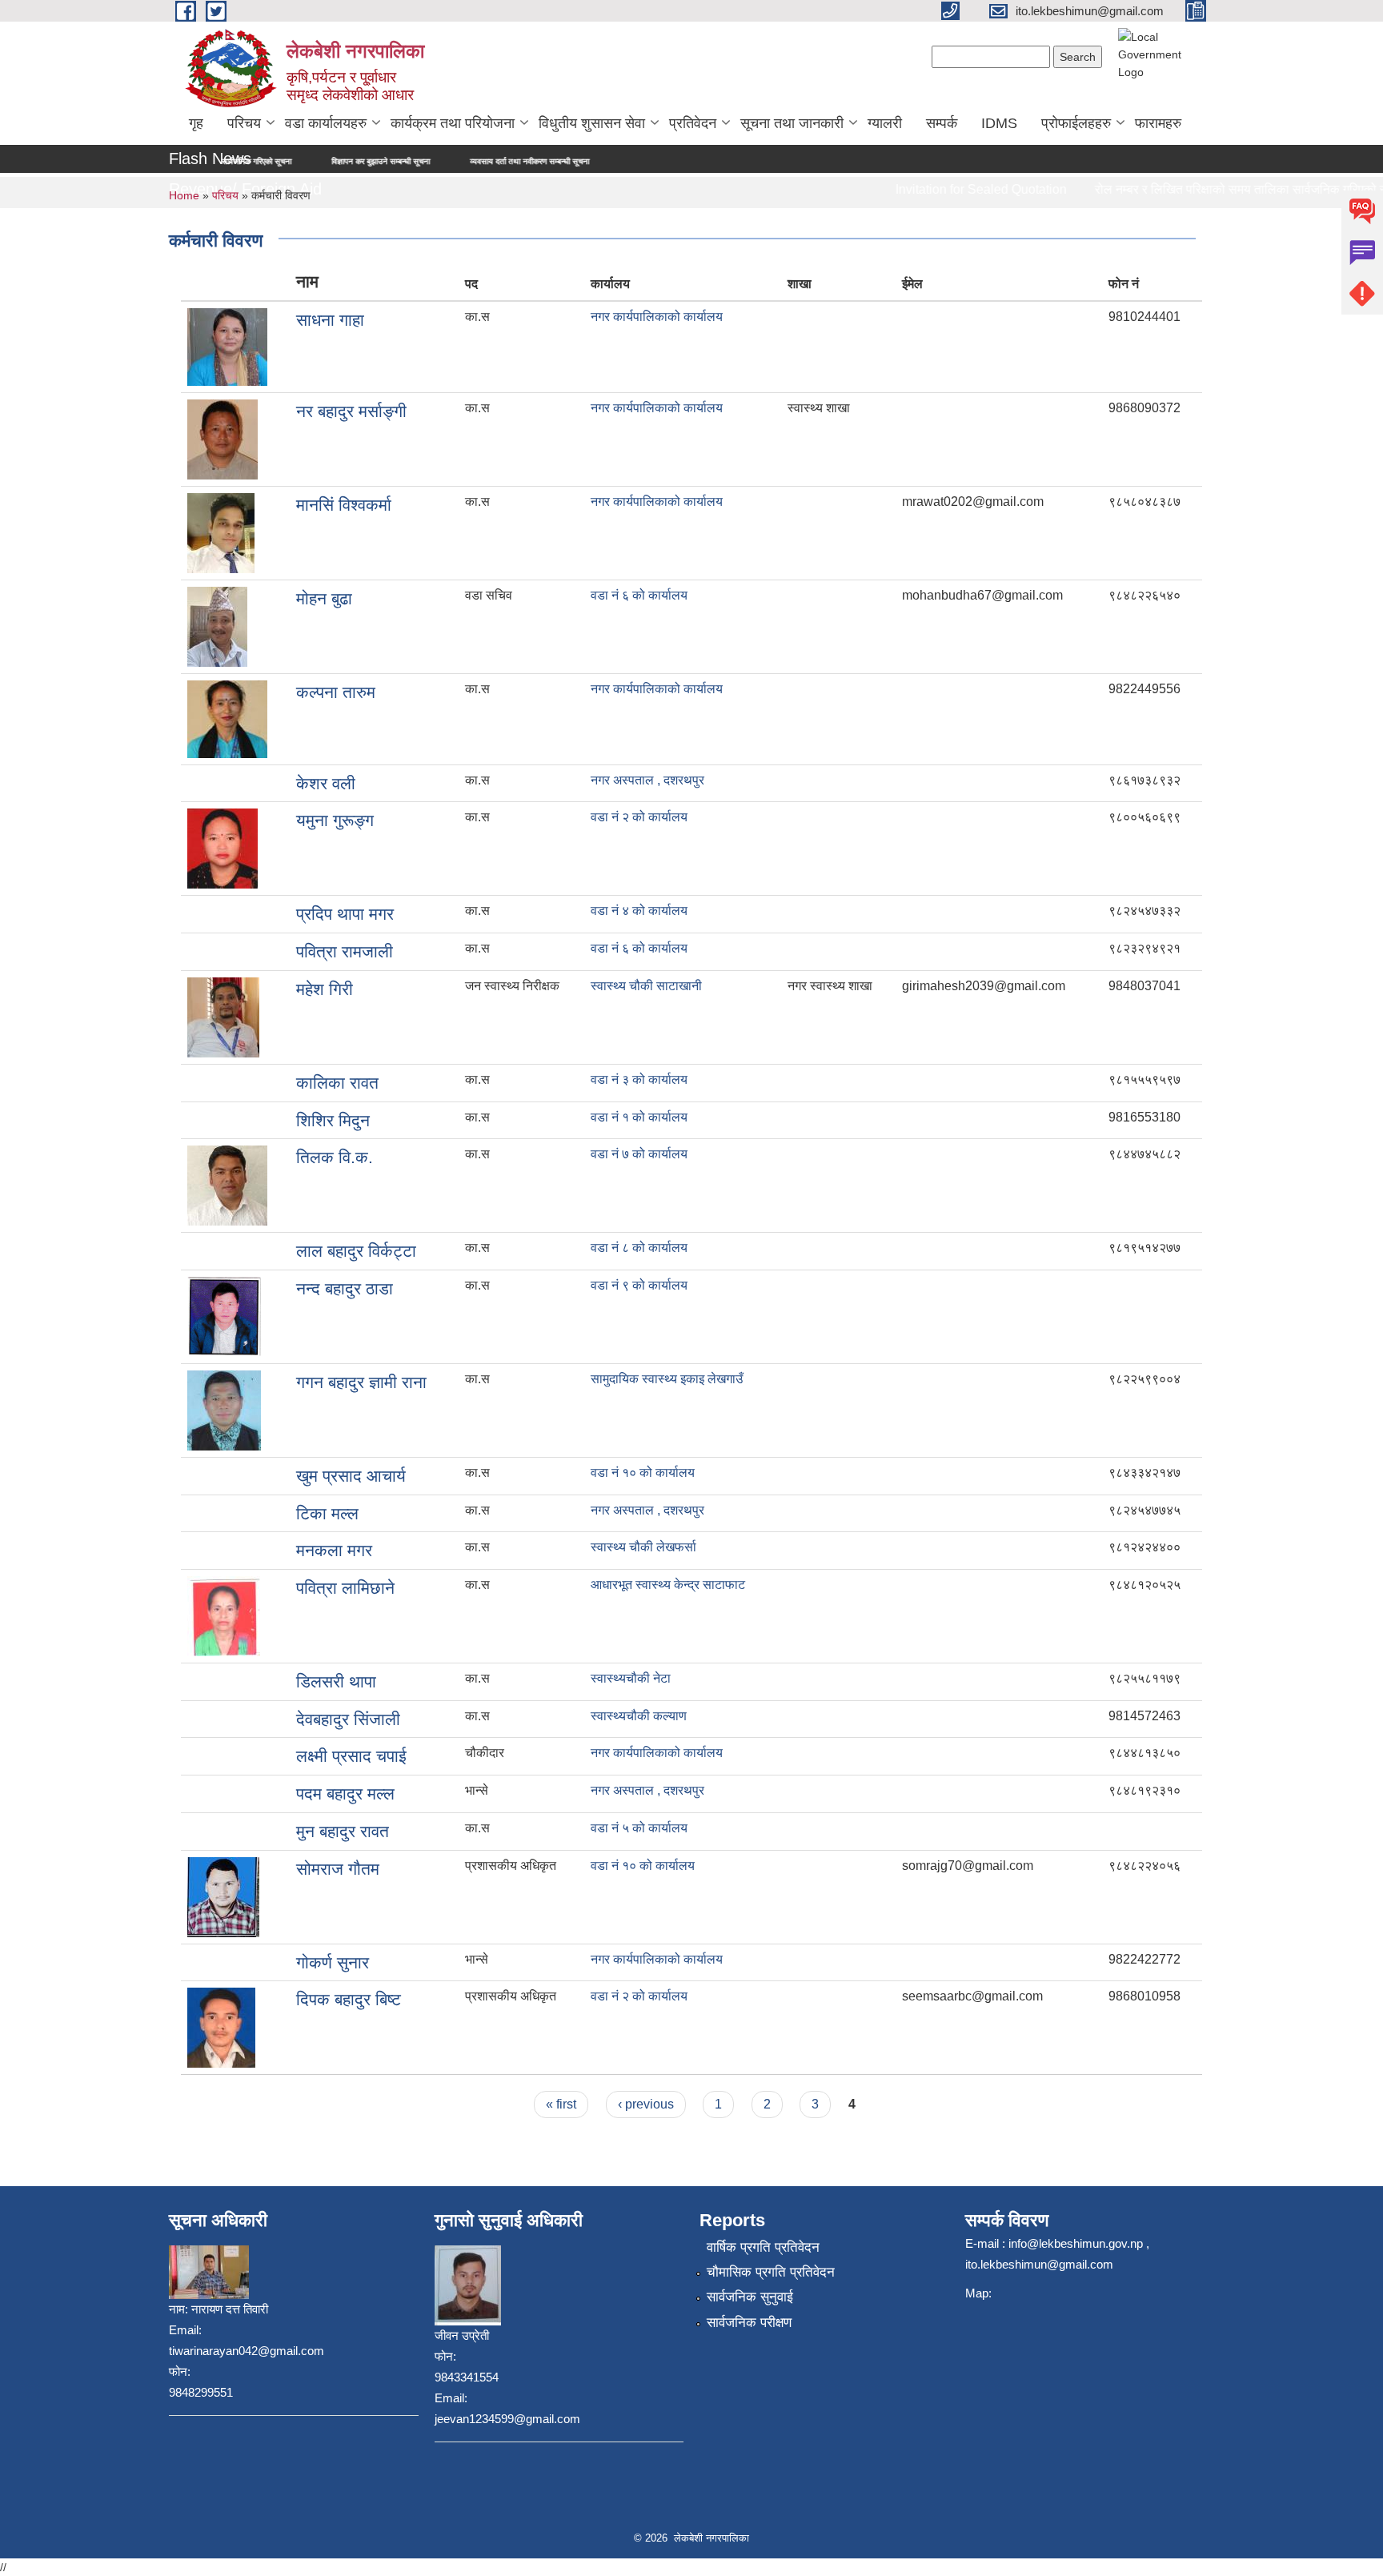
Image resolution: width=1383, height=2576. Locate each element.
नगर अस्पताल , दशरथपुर (647, 780)
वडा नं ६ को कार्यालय (639, 595)
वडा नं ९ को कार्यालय (639, 1285)
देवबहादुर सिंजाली (348, 1719)
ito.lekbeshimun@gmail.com (1039, 2264)
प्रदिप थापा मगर (345, 914)
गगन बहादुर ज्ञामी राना (361, 1382)
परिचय (244, 123)
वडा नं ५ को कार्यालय (639, 1828)
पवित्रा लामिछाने (345, 1588)
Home (184, 195)
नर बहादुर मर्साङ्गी (351, 411)
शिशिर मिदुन (333, 1120)
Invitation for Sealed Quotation (948, 189)
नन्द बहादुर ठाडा (345, 1288)
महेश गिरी (325, 989)
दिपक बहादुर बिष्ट (349, 1999)
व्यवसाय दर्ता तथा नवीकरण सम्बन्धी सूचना (437, 161)
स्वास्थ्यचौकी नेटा (631, 1678)
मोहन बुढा (324, 598)
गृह (196, 123)
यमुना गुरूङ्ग (335, 820)
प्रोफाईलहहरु (1076, 123)
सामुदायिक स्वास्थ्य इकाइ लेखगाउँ (667, 1379)
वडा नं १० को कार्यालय (643, 1473)
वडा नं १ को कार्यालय (639, 1117)
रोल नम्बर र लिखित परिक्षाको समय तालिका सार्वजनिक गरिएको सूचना (1217, 189)
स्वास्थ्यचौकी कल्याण (639, 1716)
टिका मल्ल (327, 1513)
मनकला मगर (334, 1550)
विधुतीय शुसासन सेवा (592, 123)
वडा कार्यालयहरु (326, 123)
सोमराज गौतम (338, 1869)
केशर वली (326, 783)
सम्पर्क (942, 123)
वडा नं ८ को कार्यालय (639, 1248)
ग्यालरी (885, 123)
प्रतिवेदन (693, 123)
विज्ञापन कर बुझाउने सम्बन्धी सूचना (289, 161)
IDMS (999, 123)
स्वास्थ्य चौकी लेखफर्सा (643, 1547)
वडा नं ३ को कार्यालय (639, 1079)
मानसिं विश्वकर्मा (344, 505)
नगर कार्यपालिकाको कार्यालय (657, 317)
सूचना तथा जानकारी (792, 123)
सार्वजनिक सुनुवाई (750, 2297)
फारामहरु (1158, 123)
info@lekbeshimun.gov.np (1076, 2243)
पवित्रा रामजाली (345, 951)
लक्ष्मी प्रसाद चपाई (351, 1756)
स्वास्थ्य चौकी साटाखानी (646, 986)
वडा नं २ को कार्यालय (639, 817)
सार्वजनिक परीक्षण (749, 2323)
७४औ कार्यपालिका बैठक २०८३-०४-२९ (593, 161)
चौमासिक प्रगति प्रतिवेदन (771, 2272)
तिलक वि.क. (335, 1157)
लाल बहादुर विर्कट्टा (356, 1251)
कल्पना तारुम (336, 692)
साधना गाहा (330, 320)
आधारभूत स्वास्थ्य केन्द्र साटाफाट (668, 1585)
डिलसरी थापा (336, 1681)
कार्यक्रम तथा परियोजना (453, 123)
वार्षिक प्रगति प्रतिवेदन (763, 2247)
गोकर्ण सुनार (333, 1962)
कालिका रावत (337, 1083)
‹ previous (646, 2104)
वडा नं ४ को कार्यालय (639, 911)
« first (561, 2104)
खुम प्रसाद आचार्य (351, 1476)
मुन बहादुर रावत (343, 1831)
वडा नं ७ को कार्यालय (639, 1154)
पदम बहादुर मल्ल (345, 1794)
